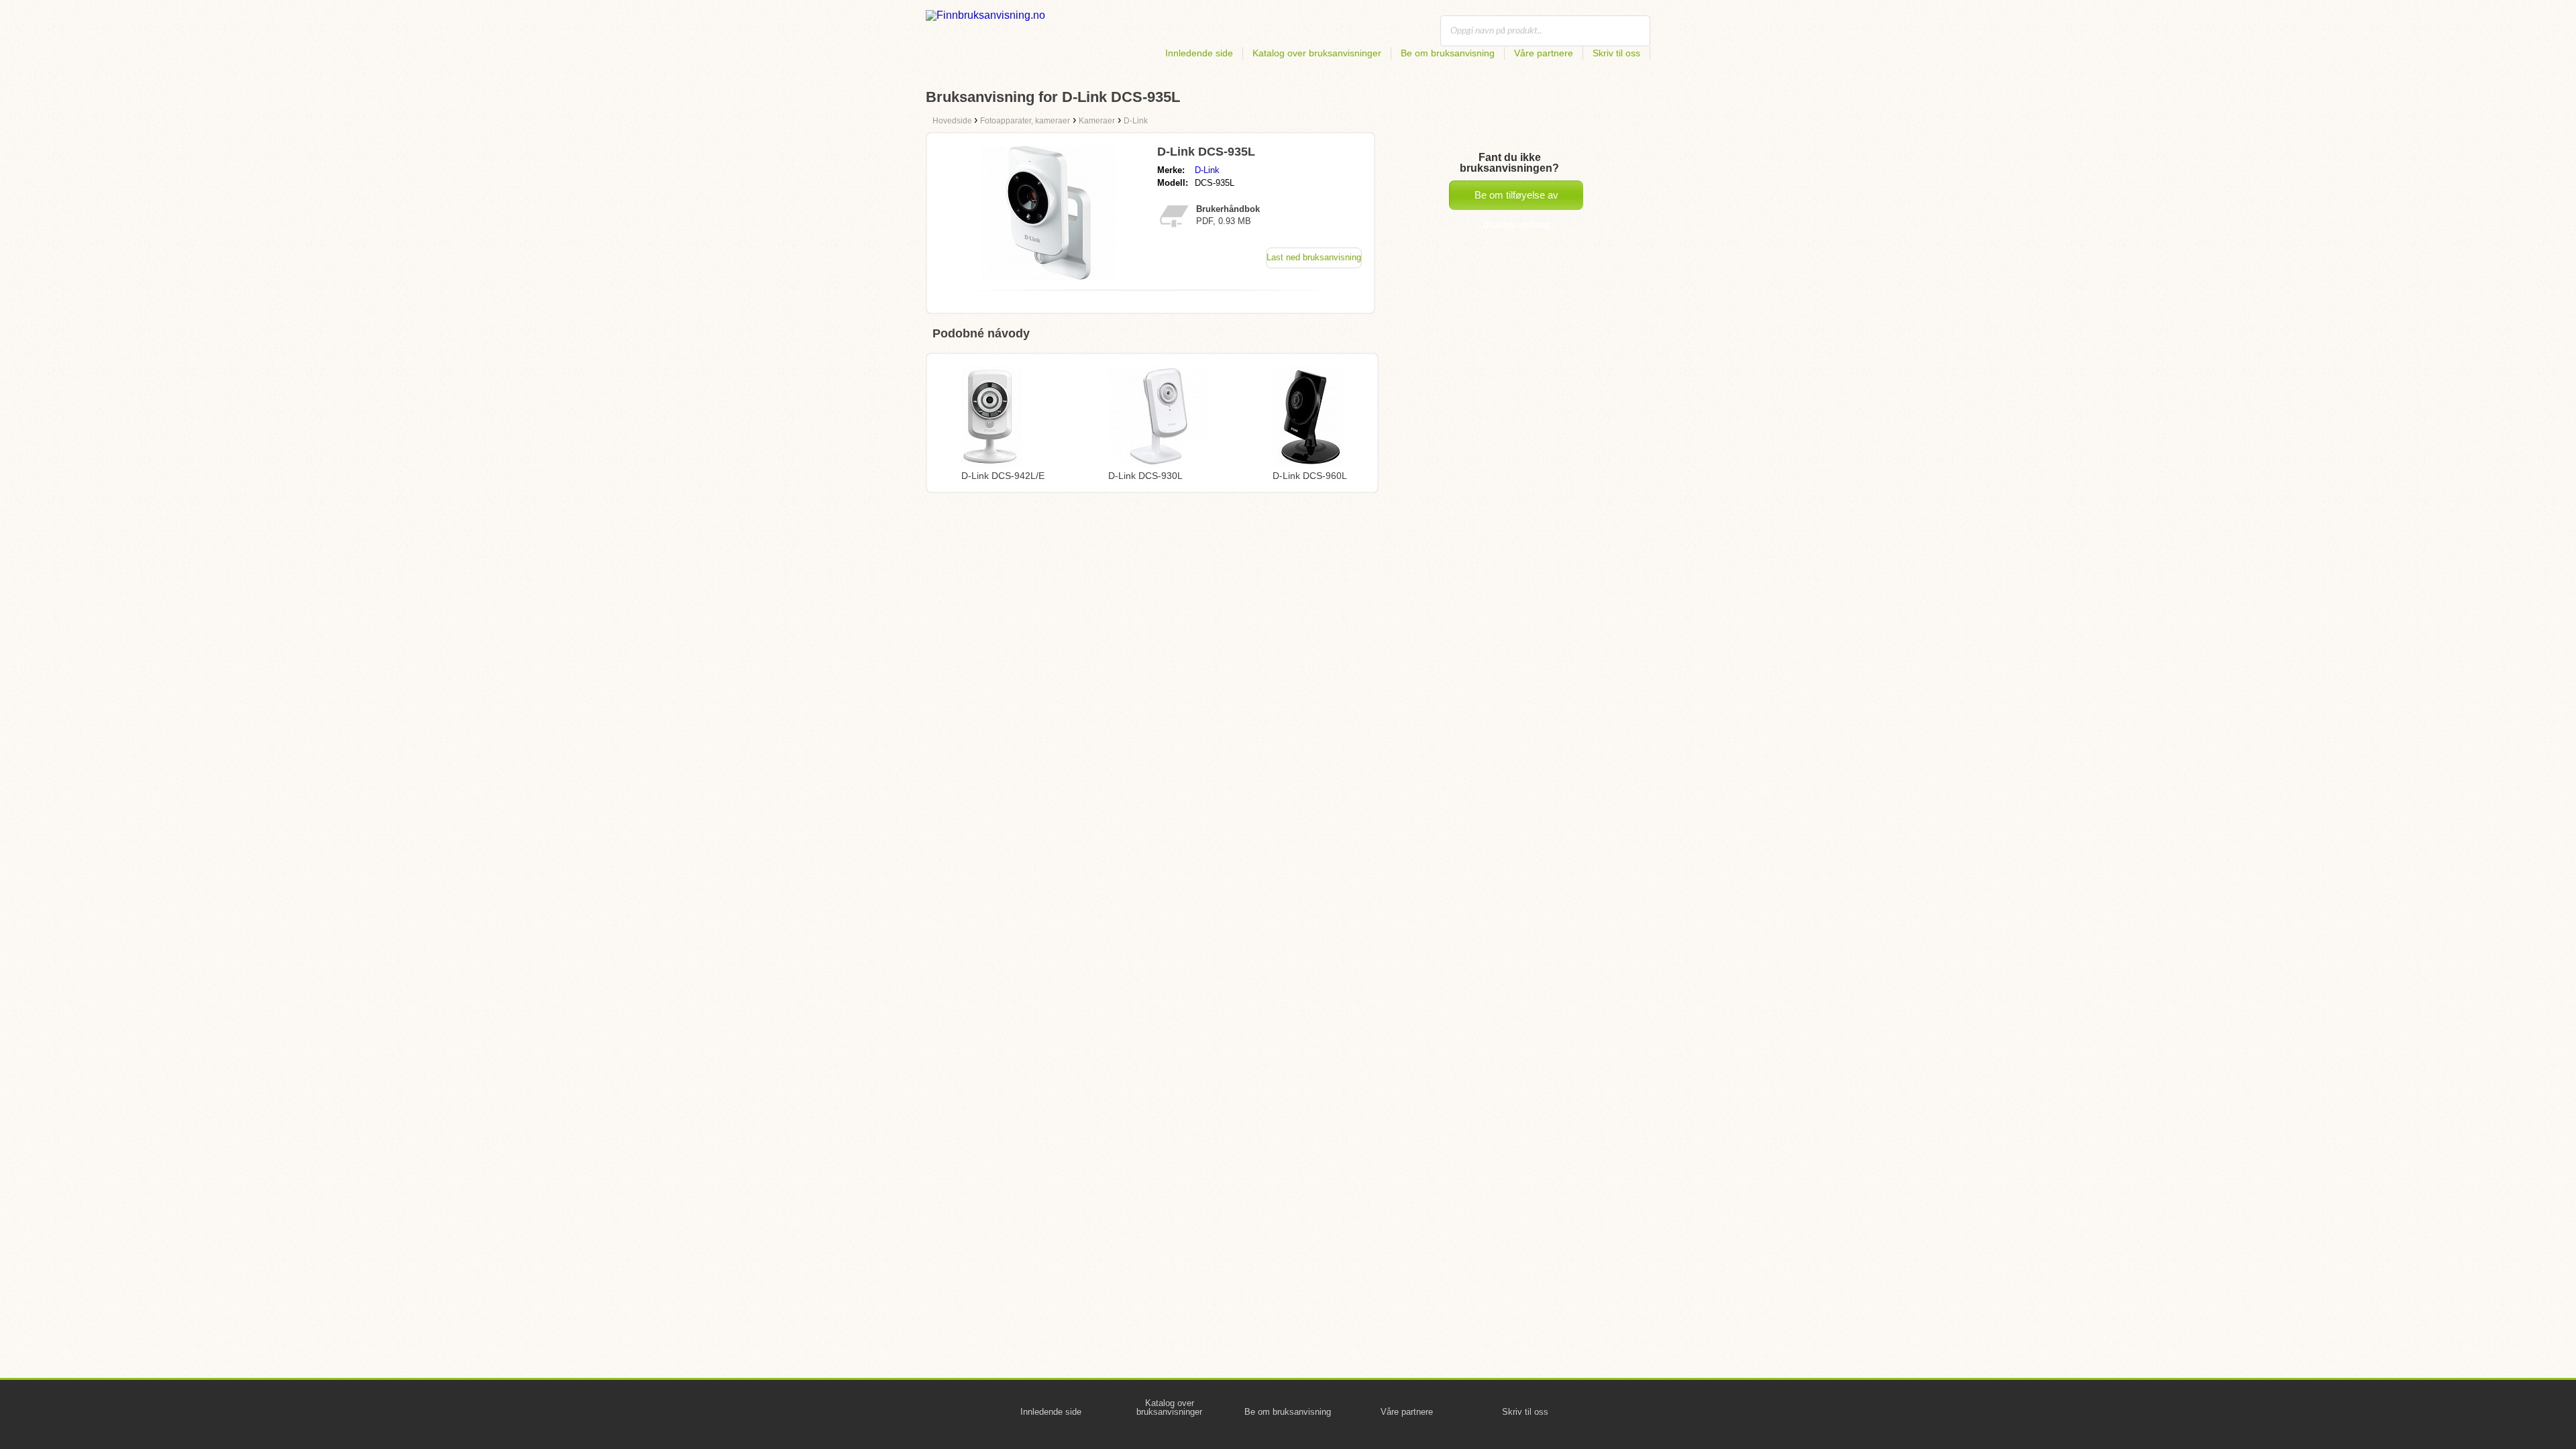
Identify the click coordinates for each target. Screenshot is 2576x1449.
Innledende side (1199, 53)
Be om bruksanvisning (1448, 53)
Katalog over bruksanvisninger (1317, 53)
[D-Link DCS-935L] (1049, 276)
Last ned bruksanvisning (1314, 257)
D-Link (1207, 170)
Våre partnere (1544, 53)
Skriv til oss (1616, 53)
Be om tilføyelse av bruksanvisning (1516, 200)
